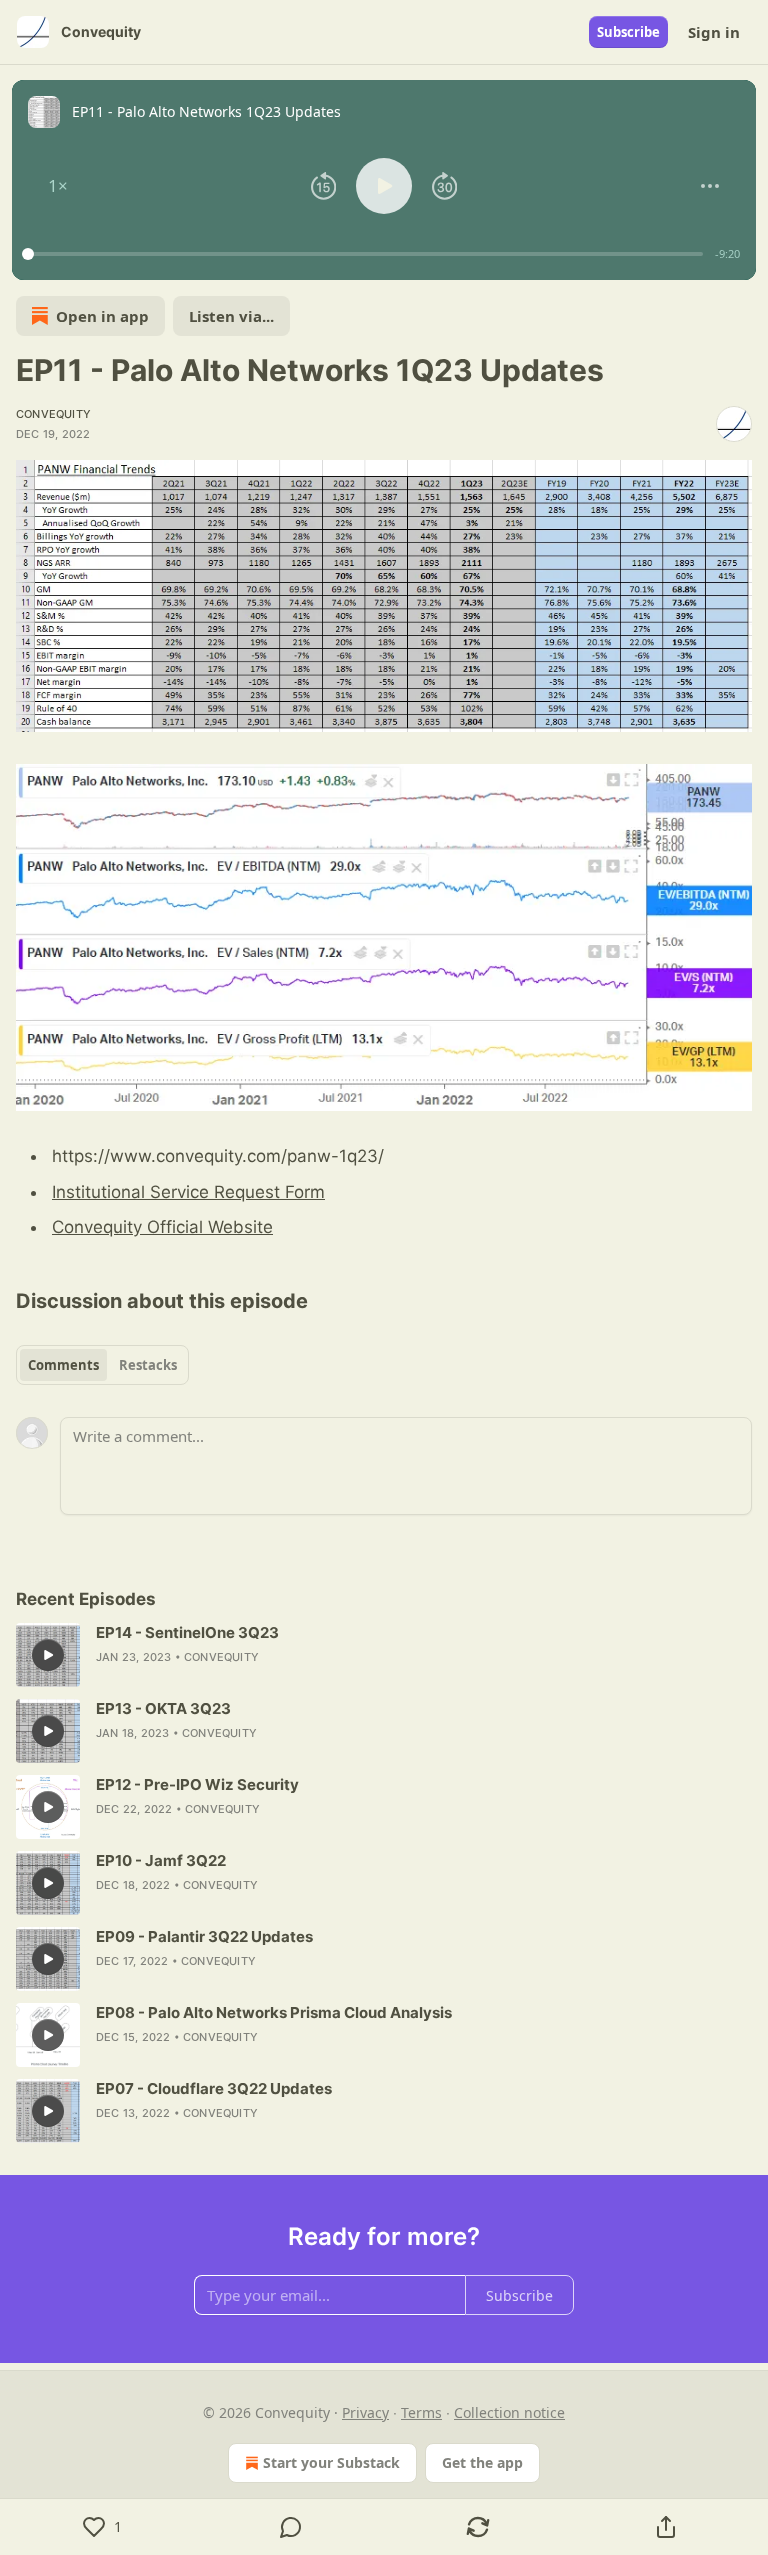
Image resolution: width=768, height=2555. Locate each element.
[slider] (365, 254)
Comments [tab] (63, 1365)
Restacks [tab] (148, 1365)
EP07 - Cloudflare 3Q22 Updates (214, 2088)
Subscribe (628, 32)
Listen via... (231, 316)
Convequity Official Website (162, 1227)
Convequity (53, 414)
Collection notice (509, 2412)
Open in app (102, 316)
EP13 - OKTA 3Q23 (163, 1708)
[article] (384, 1655)
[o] (48, 1655)
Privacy (365, 2412)
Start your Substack (331, 2462)
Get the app (482, 2462)
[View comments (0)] (291, 2527)
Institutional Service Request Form (188, 1192)
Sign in (714, 32)
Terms (421, 2412)
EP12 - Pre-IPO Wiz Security (197, 1784)
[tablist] (102, 1365)
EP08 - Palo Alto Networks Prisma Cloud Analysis (274, 2012)
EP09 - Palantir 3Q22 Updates (204, 1936)
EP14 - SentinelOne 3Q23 (187, 1632)
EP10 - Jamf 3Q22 (161, 1860)
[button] (58, 186)
